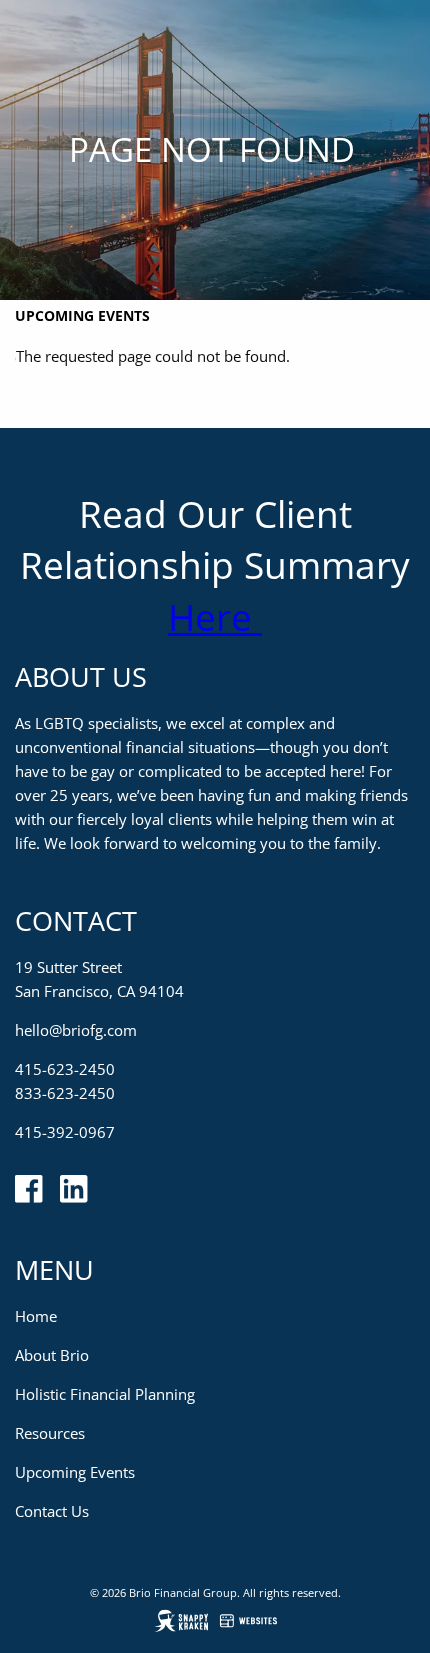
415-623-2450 (65, 1069)
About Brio (52, 1355)
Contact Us (52, 1511)
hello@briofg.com (76, 1030)
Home (36, 1316)
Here (215, 616)
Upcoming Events (82, 315)
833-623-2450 (65, 1093)
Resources (50, 1433)
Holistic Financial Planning (105, 1394)
